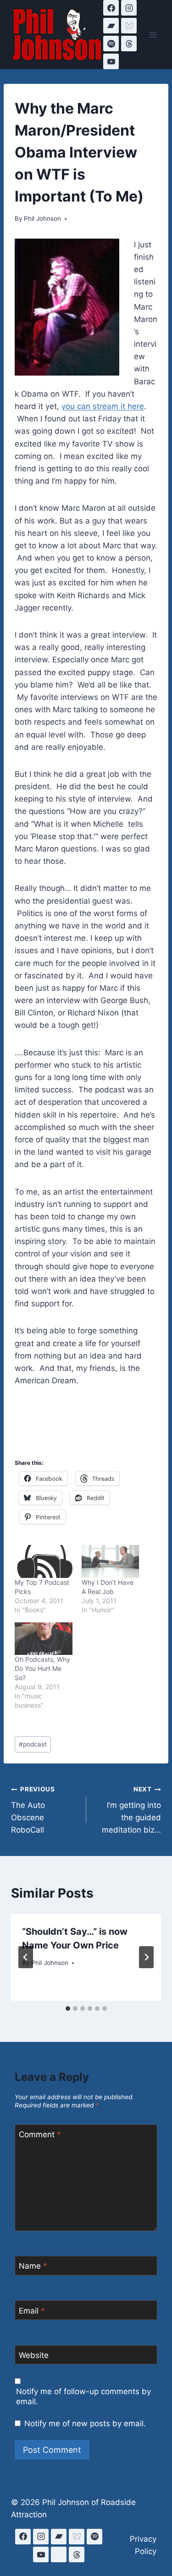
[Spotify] (111, 44)
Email (32, 2311)
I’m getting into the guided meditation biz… (131, 1810)
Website (34, 2355)
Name (33, 2266)
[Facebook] (111, 8)
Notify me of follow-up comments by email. (83, 2396)
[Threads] (129, 44)
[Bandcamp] (111, 26)
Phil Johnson (42, 218)
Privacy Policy (143, 2545)
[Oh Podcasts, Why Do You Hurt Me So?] (44, 1639)
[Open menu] (153, 35)
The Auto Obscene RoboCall (33, 1810)
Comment (40, 2134)
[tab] (68, 2008)
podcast (33, 1744)
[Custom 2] (59, 2554)
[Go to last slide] (26, 1957)
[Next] (146, 1957)
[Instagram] (129, 8)
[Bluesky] (129, 26)
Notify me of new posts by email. (85, 2423)
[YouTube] (111, 61)
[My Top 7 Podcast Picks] (44, 1561)
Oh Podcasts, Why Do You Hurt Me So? (42, 1668)
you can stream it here (103, 406)
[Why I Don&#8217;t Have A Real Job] (111, 1561)
